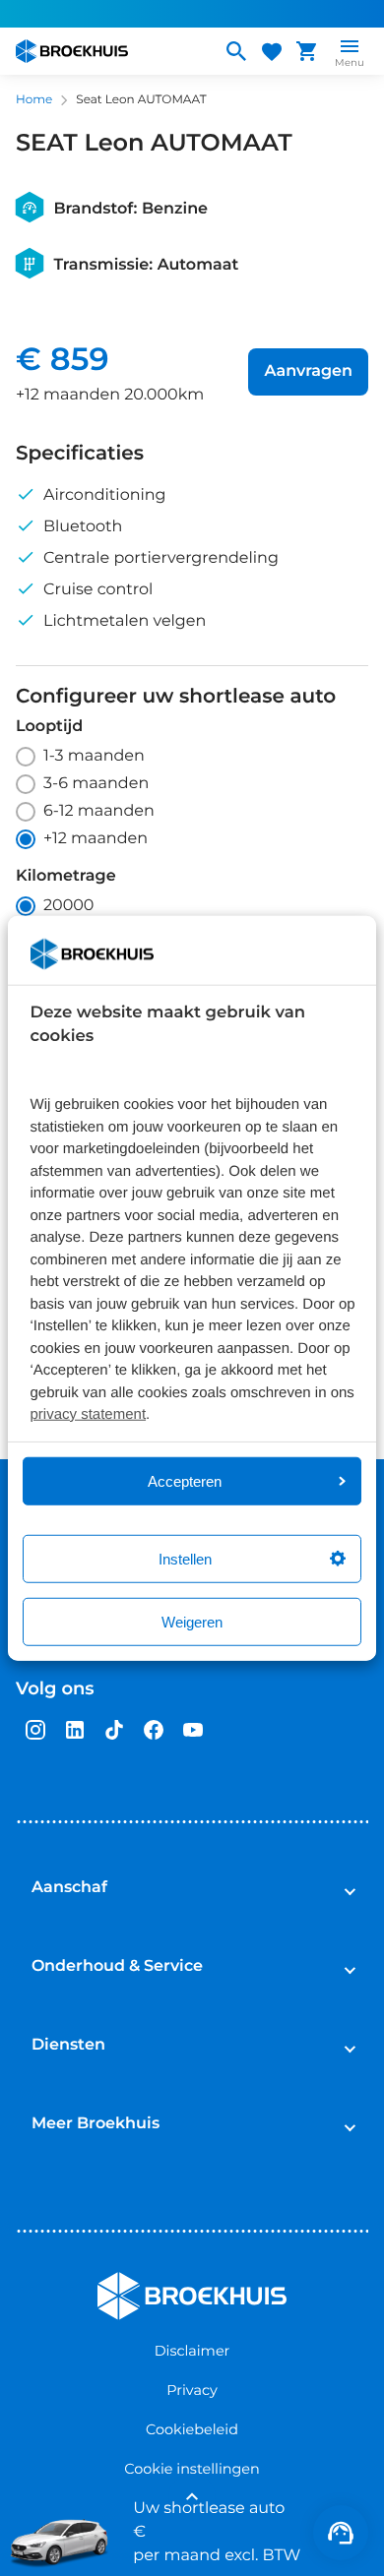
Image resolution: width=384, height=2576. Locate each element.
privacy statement (89, 1414)
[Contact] (341, 2533)
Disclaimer (192, 2351)
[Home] (110, 51)
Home (34, 100)
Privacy (192, 2390)
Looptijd (49, 727)
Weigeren (192, 1621)
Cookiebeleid (192, 2429)
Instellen (185, 1558)
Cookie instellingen (192, 2469)
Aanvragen (308, 371)
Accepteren (185, 1480)
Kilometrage (66, 877)
